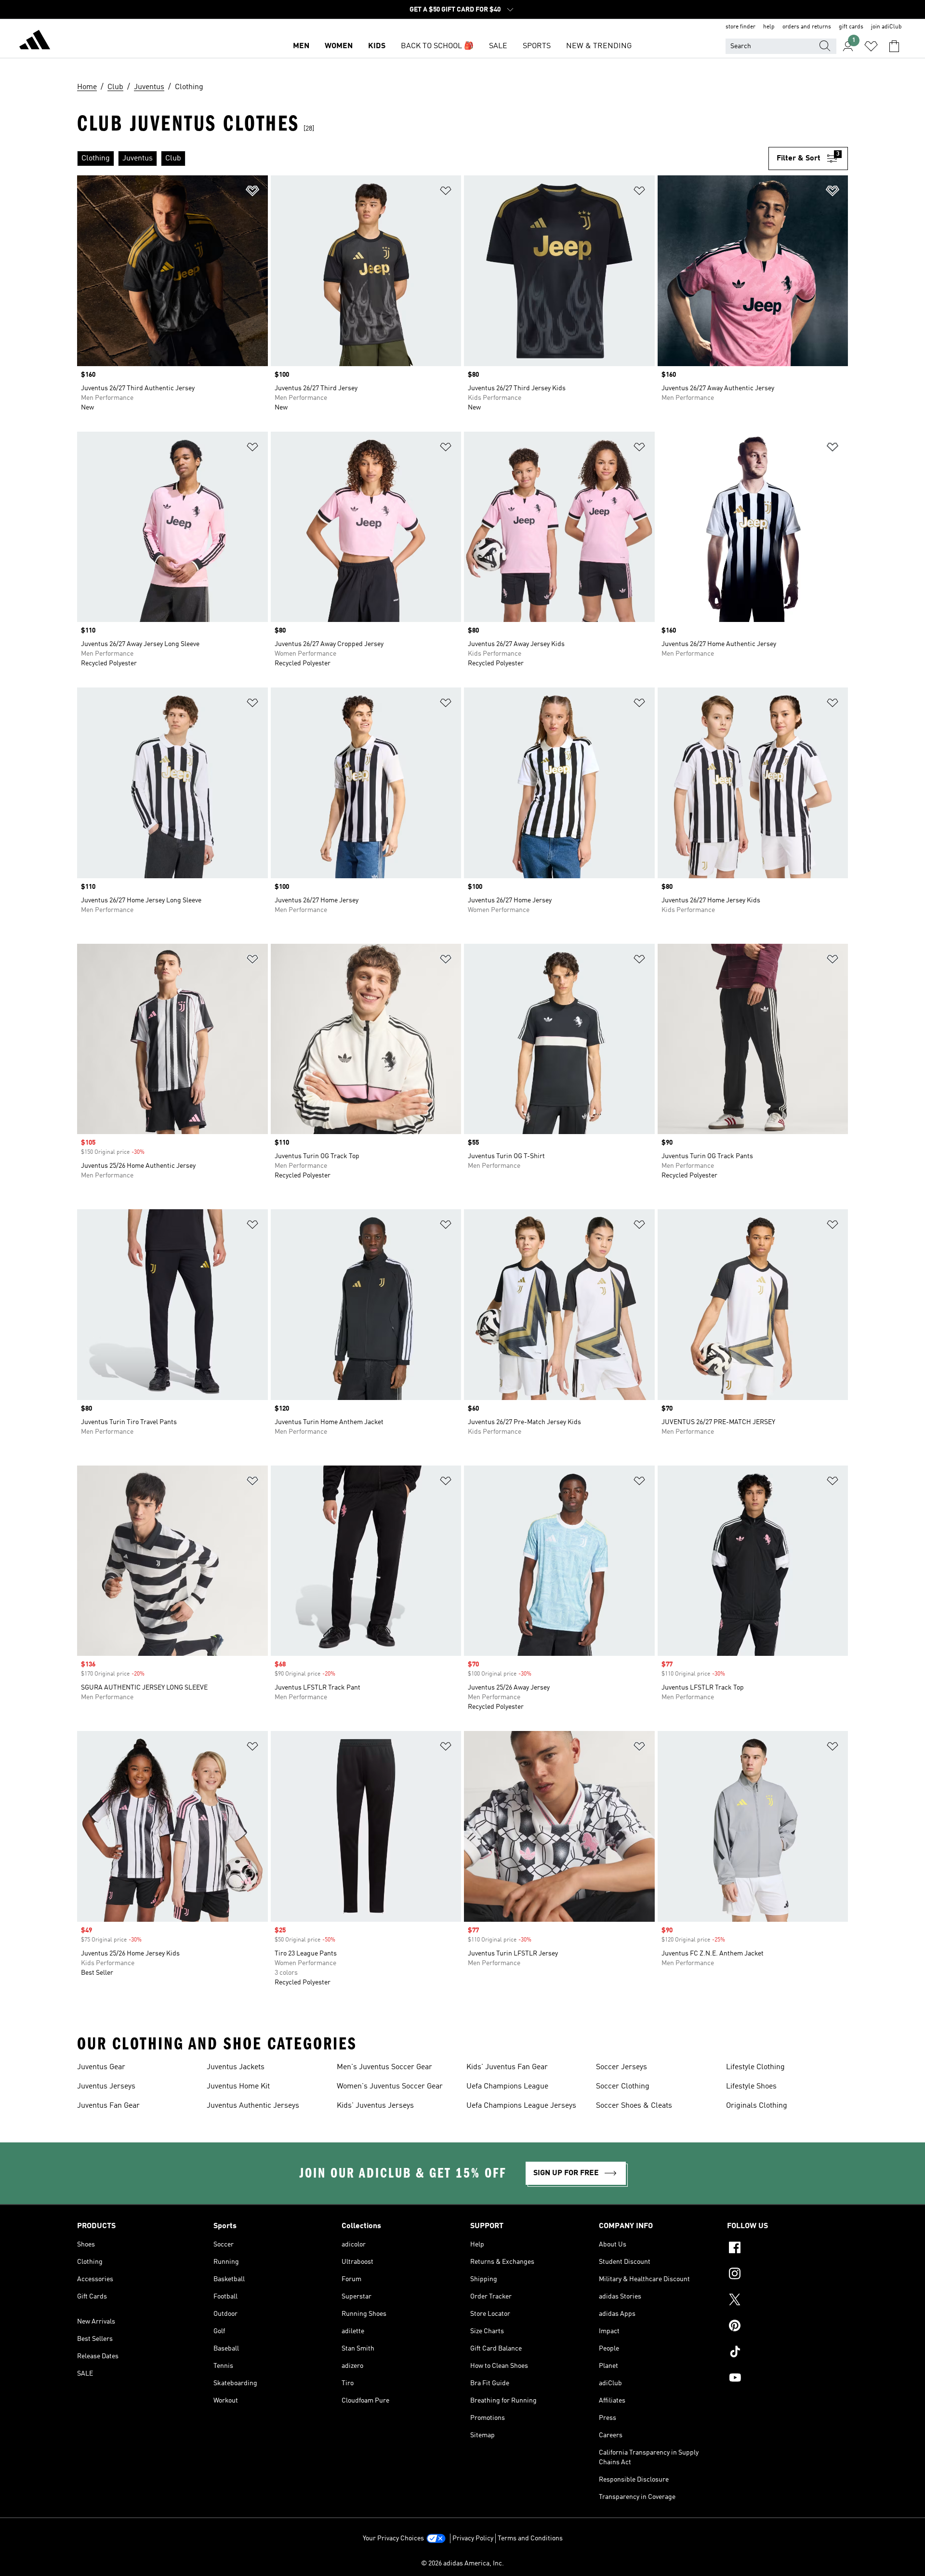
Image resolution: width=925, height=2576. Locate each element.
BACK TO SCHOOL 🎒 (437, 46)
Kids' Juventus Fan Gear (507, 2067)
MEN (301, 46)
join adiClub (886, 27)
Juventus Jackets (236, 2067)
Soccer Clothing (623, 2087)
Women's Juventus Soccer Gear (390, 2087)
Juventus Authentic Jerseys (253, 2106)
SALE (498, 46)
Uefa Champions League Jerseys (521, 2106)
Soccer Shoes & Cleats (634, 2106)
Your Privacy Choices (393, 2538)
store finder (740, 27)
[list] (423, 159)
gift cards (851, 27)
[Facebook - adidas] (787, 2249)
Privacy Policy (473, 2538)
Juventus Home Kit (238, 2087)
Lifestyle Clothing (755, 2067)
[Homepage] (35, 41)
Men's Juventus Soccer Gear (384, 2067)
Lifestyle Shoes (751, 2087)
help (769, 27)
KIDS (377, 46)
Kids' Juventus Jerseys (375, 2106)
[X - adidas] (787, 2301)
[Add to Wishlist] (252, 192)
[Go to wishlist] (871, 46)
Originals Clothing (757, 2106)
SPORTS (537, 46)
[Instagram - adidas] (787, 2275)
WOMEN (339, 46)
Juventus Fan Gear (108, 2106)
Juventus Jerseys (106, 2087)
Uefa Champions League (507, 2087)
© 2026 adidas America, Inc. (462, 2563)
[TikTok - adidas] (787, 2353)
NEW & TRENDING (599, 46)
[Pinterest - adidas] (787, 2327)
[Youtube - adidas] (787, 2379)
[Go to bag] (894, 46)
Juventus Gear (101, 2067)
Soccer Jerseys (621, 2067)
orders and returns (807, 27)
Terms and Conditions (530, 2538)
